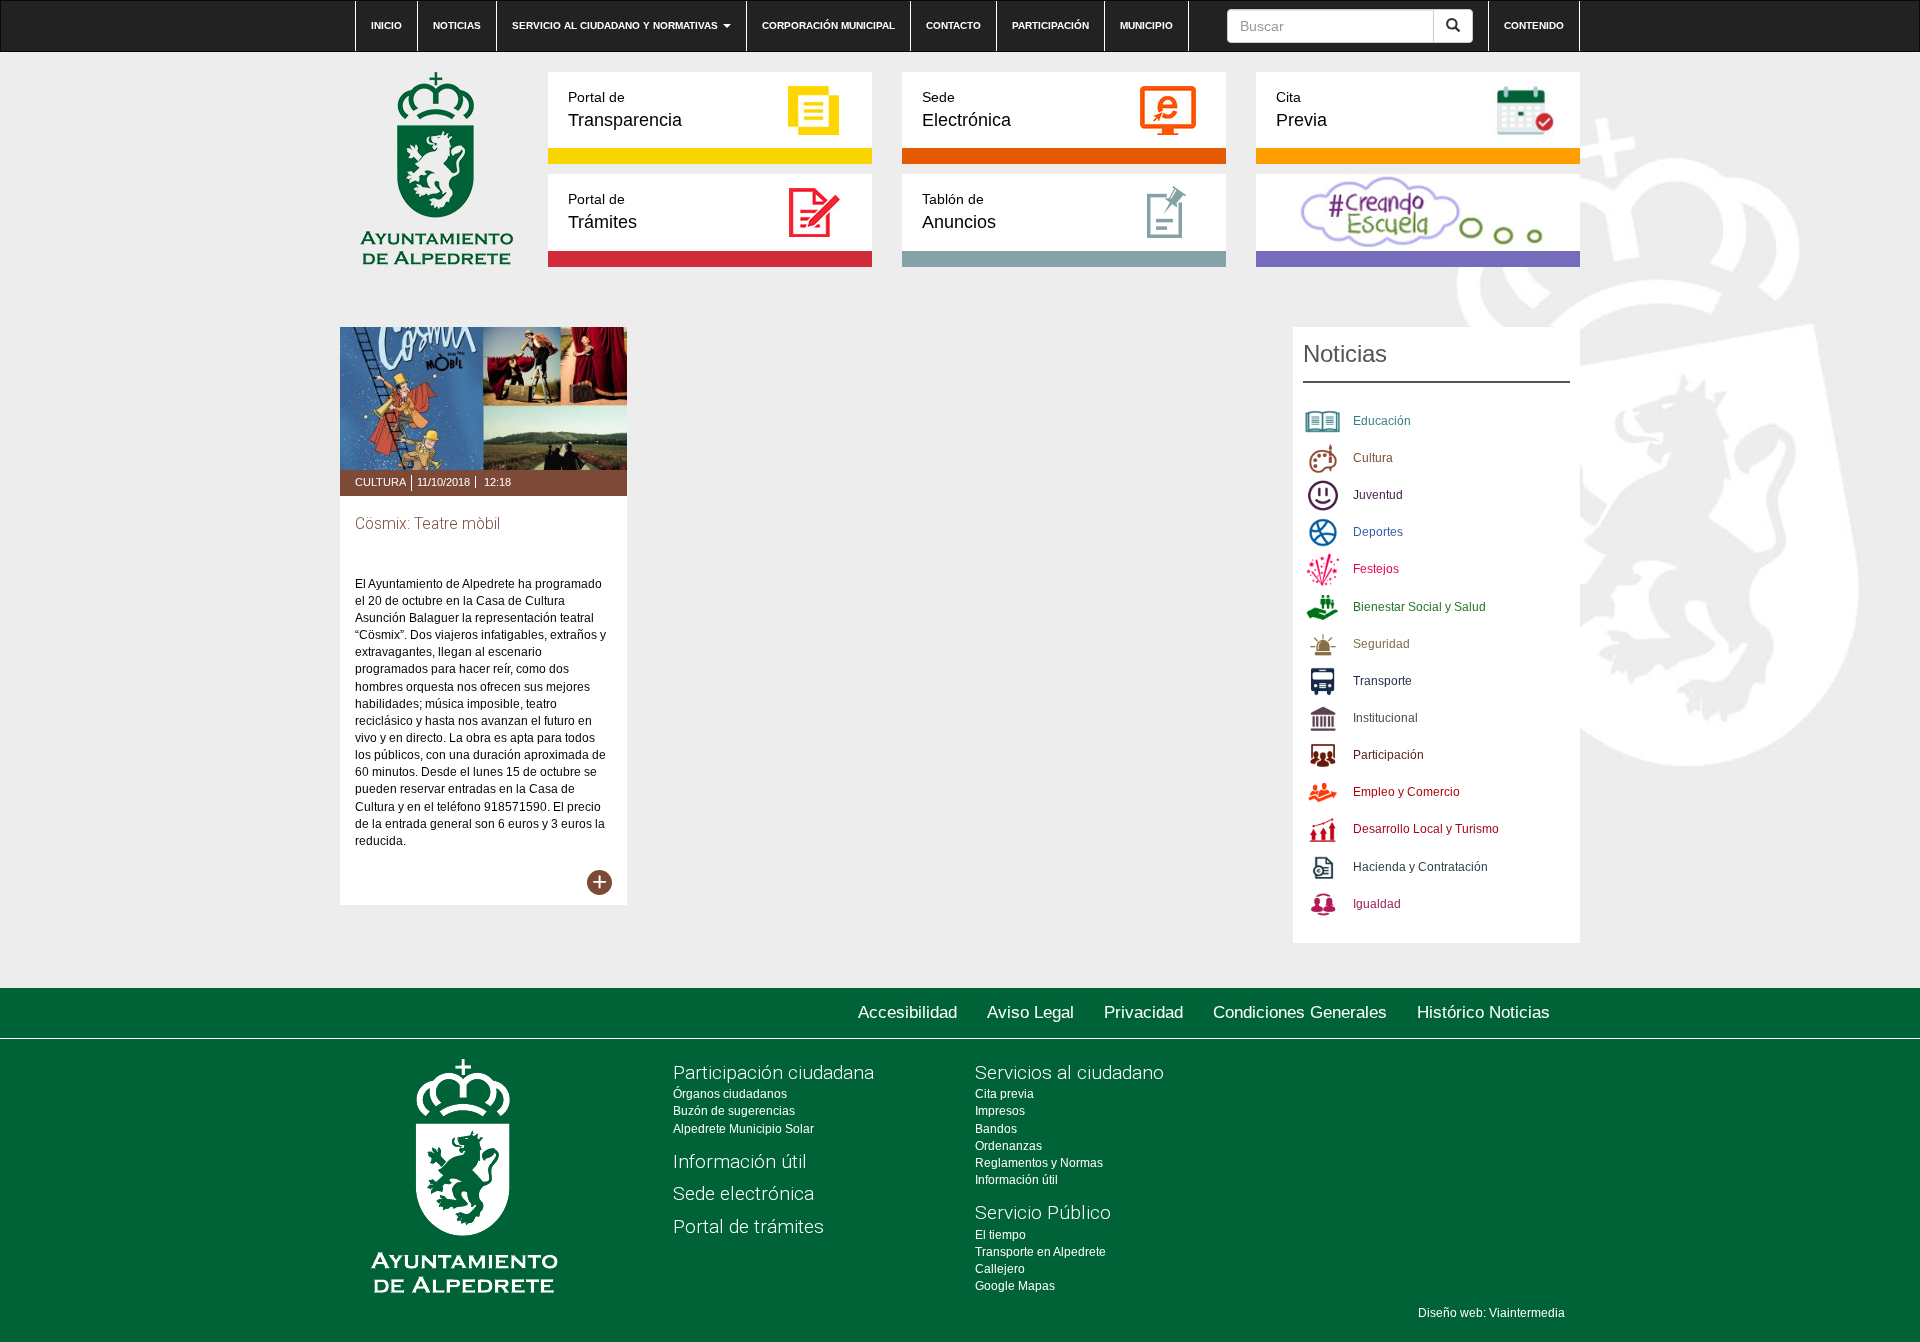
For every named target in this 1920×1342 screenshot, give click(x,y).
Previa (1301, 109)
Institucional (1385, 718)
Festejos (1376, 569)
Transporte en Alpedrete (1040, 1252)
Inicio (386, 25)
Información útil (740, 1161)
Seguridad (1381, 644)
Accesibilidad (907, 1012)
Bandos (996, 1129)
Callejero (1000, 1269)
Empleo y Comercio (1406, 792)
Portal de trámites (748, 1226)
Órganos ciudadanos (730, 1094)
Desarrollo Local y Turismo (1426, 829)
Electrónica (966, 109)
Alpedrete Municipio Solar (743, 1129)
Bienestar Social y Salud (1419, 607)
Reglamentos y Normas (1039, 1163)
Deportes (1378, 532)
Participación (1050, 25)
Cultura (380, 482)
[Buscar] (1453, 26)
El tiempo (1000, 1235)
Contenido (1534, 25)
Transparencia (625, 109)
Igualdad (1377, 904)
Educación (1382, 421)
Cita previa (1004, 1094)
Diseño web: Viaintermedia (1491, 1313)
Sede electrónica (743, 1193)
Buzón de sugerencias (734, 1111)
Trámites (602, 211)
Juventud (1378, 495)
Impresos (1000, 1111)
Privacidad (1143, 1012)
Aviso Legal (1030, 1012)
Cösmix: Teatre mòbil (427, 524)
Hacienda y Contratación (1420, 867)
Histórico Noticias (1483, 1012)
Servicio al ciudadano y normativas (616, 25)
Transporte (1382, 681)
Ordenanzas (1008, 1146)
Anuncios (959, 211)
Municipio (1146, 25)
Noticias (457, 25)
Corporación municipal (828, 25)
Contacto (953, 25)
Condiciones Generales (1300, 1012)
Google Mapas (1015, 1286)
